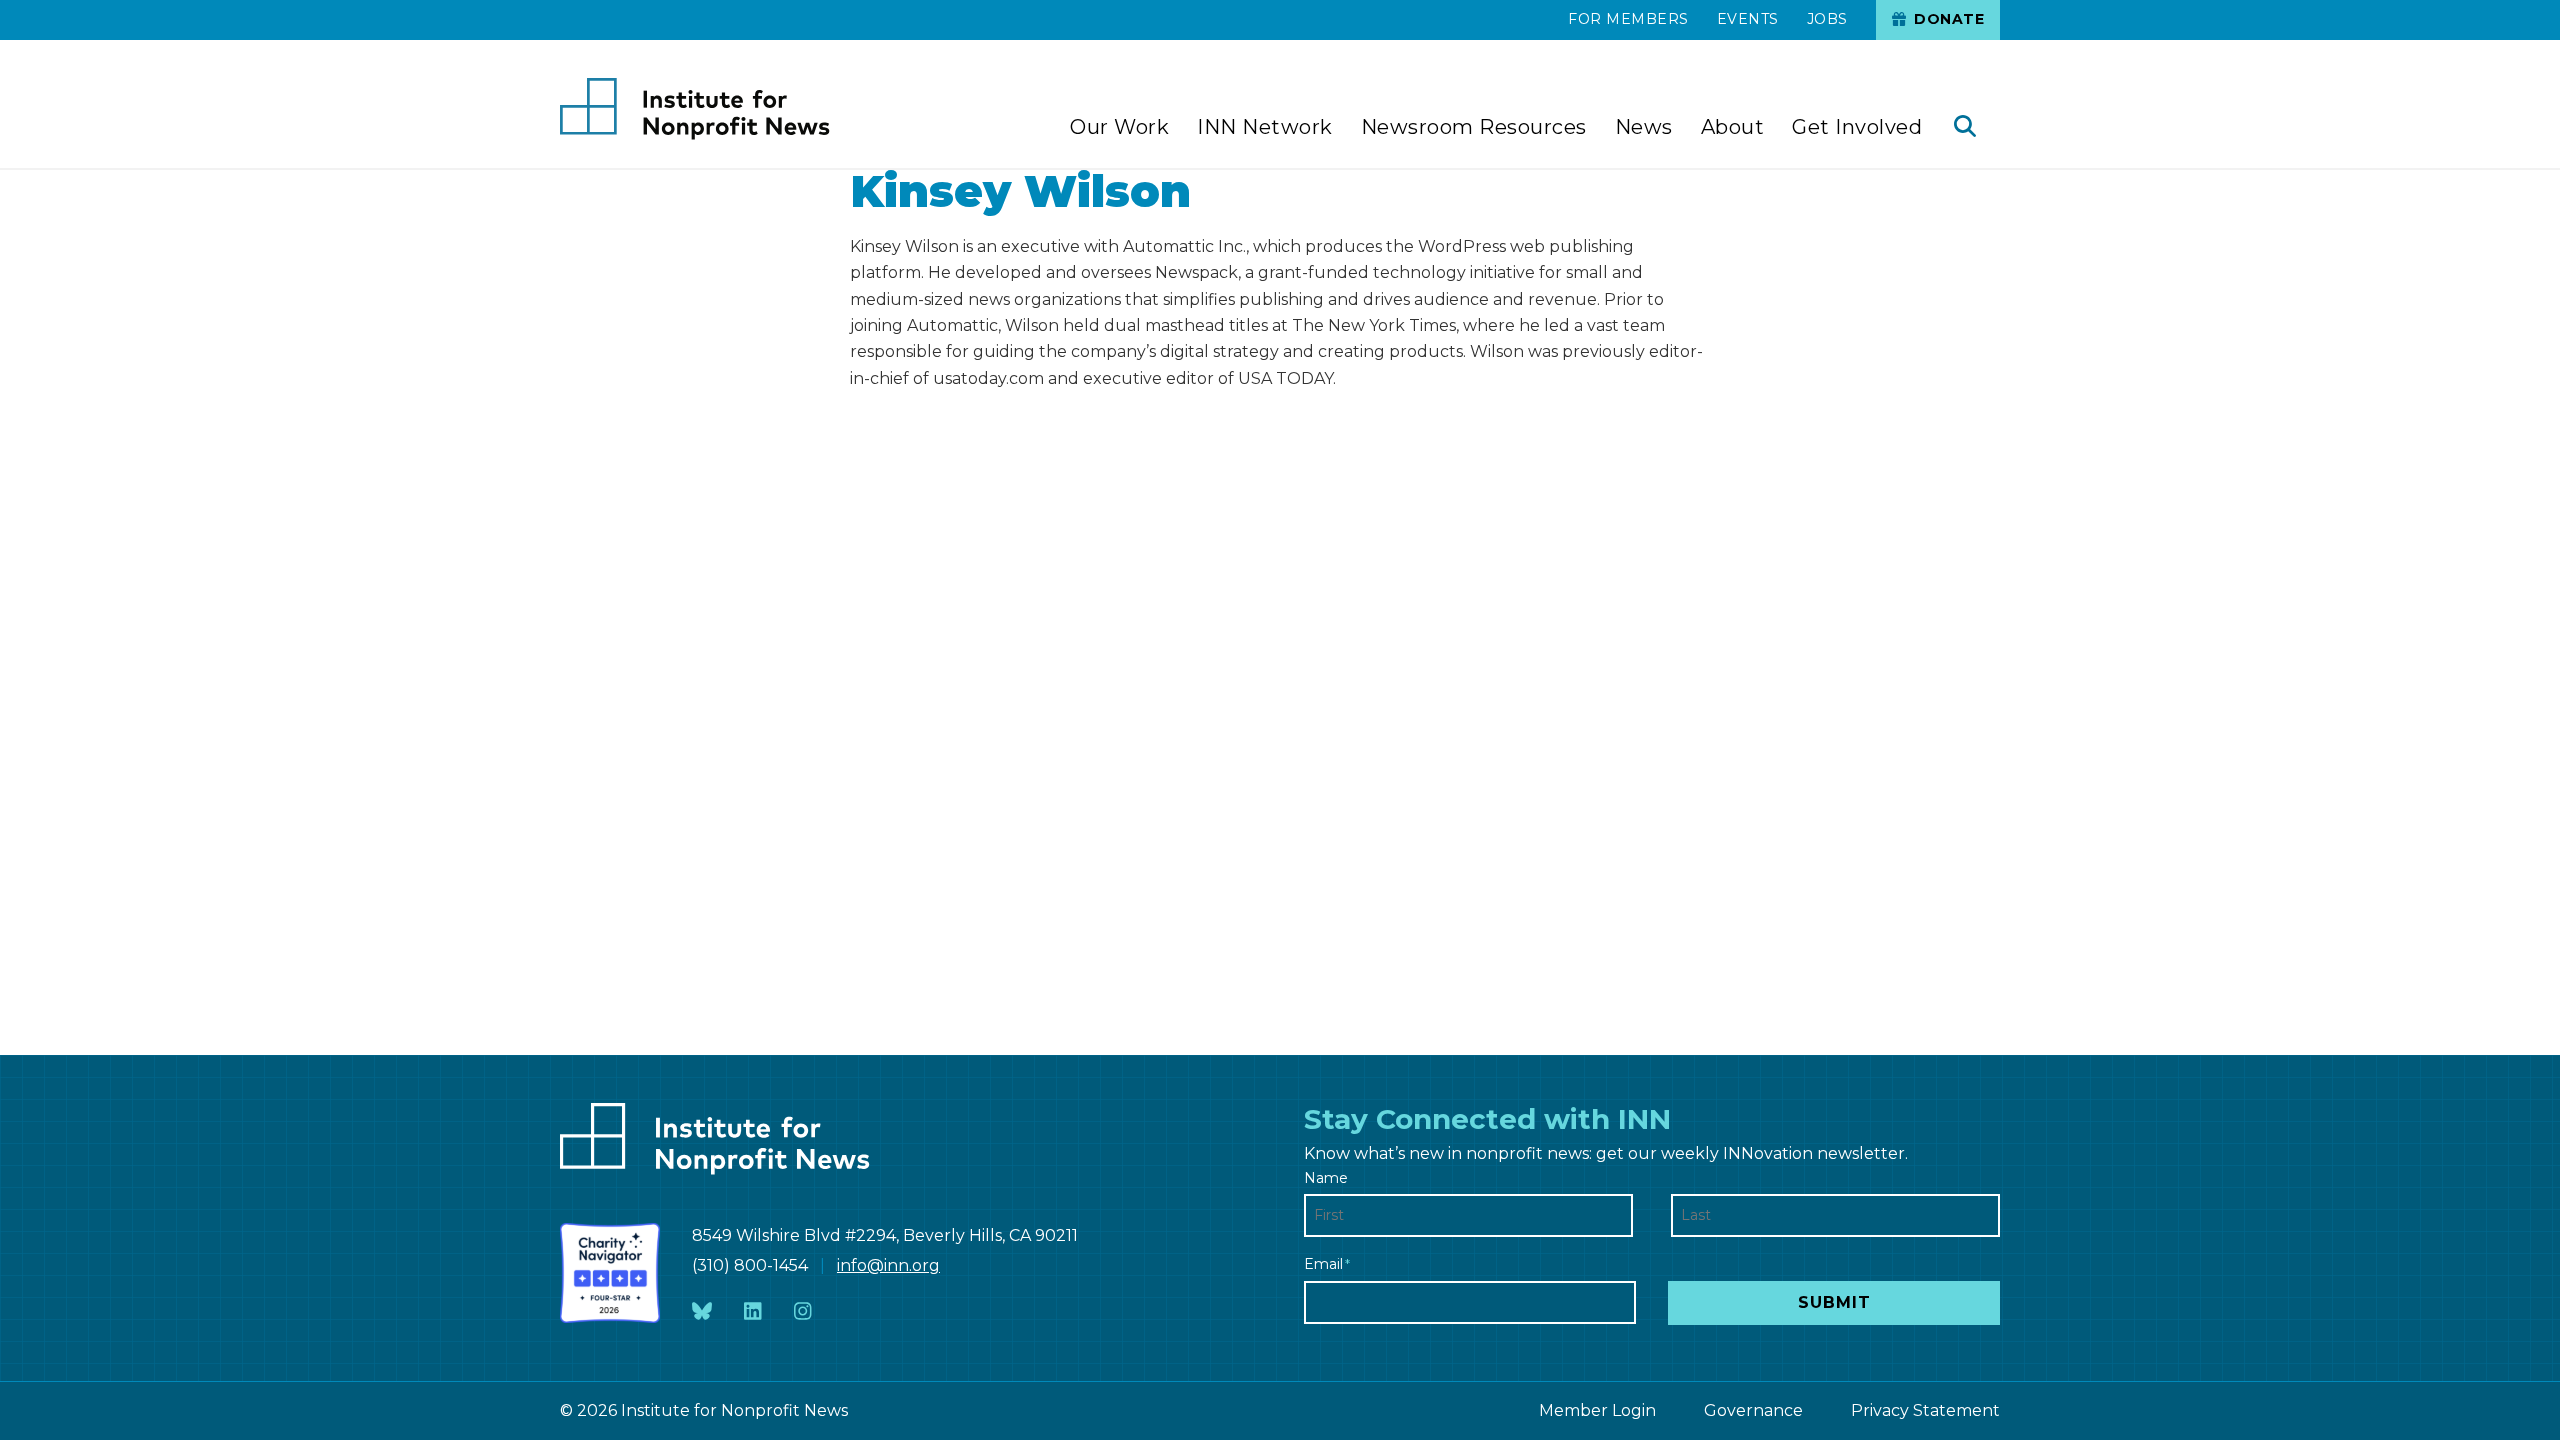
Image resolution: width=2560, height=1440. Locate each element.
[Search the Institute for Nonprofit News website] (1965, 128)
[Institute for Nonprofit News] (695, 109)
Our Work (1119, 127)
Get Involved (1857, 127)
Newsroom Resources (1474, 127)
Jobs (1827, 19)
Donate (1947, 19)
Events (1748, 19)
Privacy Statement (1925, 1410)
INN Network (1265, 127)
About (1733, 127)
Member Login (1597, 1410)
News (1644, 127)
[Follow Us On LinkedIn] (753, 1311)
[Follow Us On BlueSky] (702, 1311)
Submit (1834, 1302)
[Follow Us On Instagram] (803, 1311)
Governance (1753, 1410)
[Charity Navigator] (610, 1273)
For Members (1628, 19)
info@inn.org (888, 1265)
